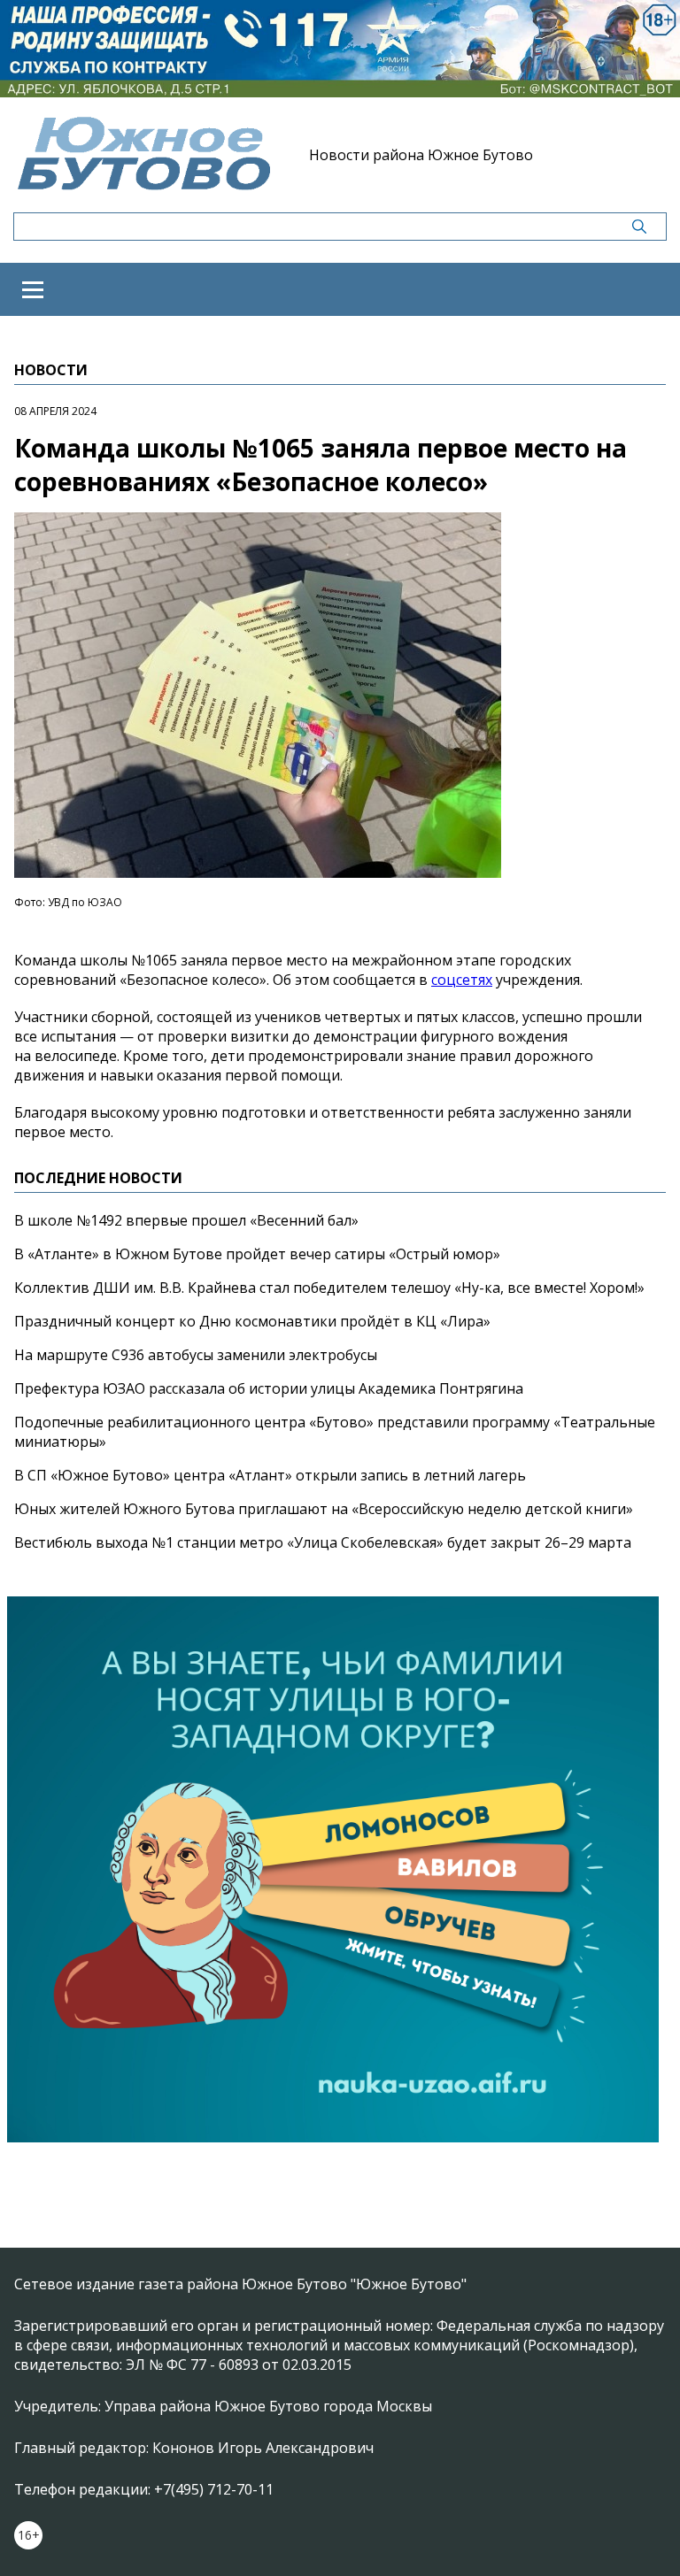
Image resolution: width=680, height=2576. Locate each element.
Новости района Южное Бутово (421, 155)
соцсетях (462, 980)
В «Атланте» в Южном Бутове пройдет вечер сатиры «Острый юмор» (257, 1254)
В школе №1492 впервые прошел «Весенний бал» (186, 1220)
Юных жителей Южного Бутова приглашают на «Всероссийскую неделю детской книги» (324, 1509)
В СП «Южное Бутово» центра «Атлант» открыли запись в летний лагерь (270, 1475)
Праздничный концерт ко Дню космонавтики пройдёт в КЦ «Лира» (252, 1321)
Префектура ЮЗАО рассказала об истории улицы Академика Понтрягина (269, 1388)
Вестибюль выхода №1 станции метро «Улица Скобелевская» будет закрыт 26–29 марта (323, 1542)
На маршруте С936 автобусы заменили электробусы (196, 1355)
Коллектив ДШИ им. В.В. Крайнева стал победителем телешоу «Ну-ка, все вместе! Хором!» (329, 1288)
